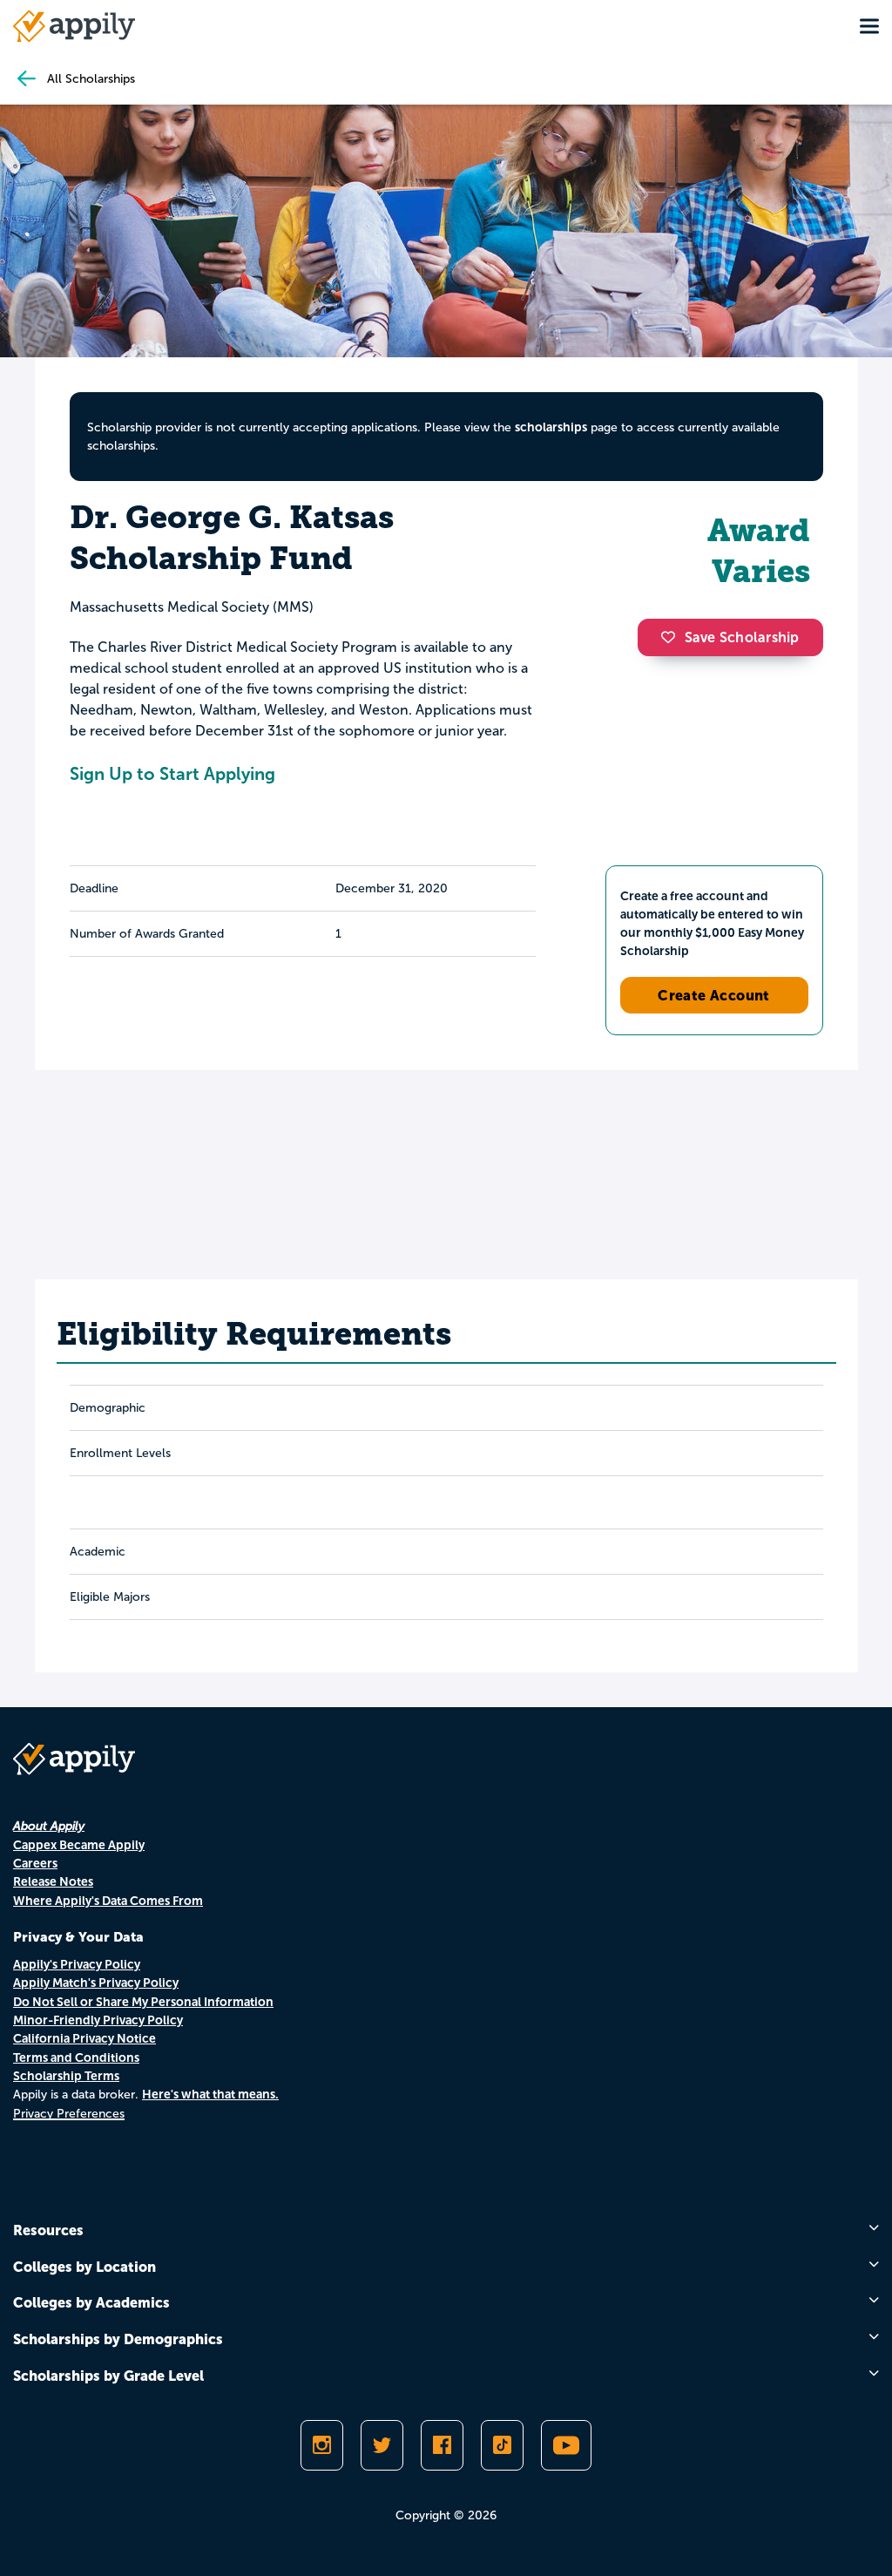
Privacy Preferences (69, 2114)
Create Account (714, 995)
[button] (672, 637)
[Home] (74, 26)
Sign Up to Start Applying (172, 774)
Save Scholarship (742, 637)
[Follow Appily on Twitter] (382, 2445)
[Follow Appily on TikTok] (502, 2445)
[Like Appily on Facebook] (442, 2445)
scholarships (551, 427)
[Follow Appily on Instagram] (322, 2445)
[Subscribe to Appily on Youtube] (566, 2445)
